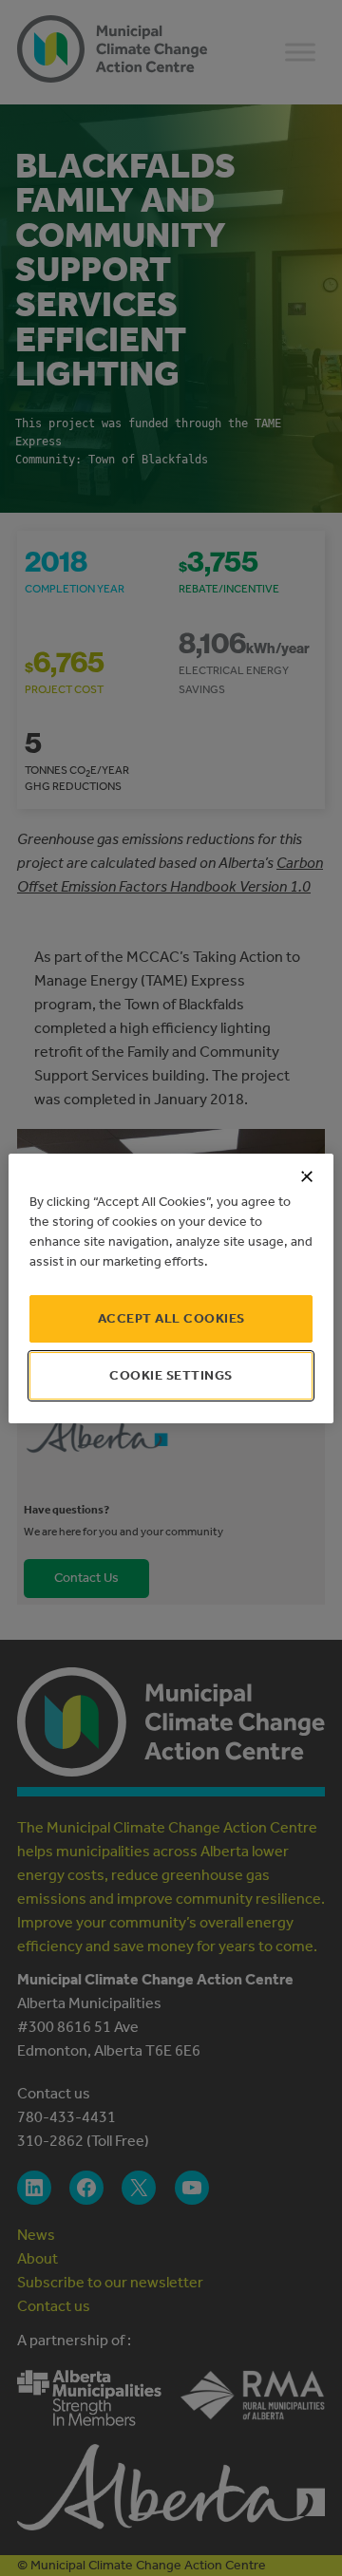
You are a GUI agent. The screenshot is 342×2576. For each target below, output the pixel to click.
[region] (171, 1288)
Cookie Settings (171, 1375)
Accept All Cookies (171, 1318)
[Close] (307, 1176)
